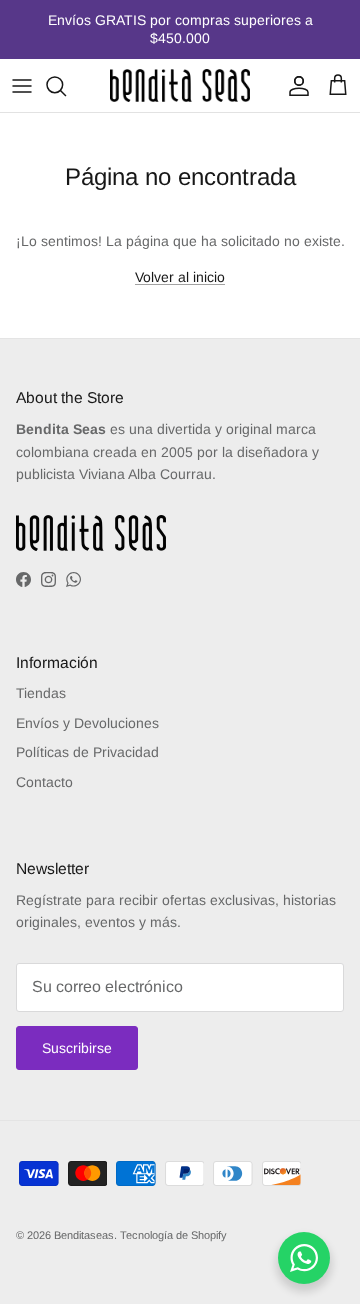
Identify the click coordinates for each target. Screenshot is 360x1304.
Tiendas (41, 693)
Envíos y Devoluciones (87, 723)
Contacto (44, 782)
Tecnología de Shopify (173, 1235)
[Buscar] (66, 86)
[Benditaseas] (180, 86)
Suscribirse (77, 1048)
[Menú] (22, 86)
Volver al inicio (180, 277)
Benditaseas (84, 1235)
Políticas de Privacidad (87, 752)
